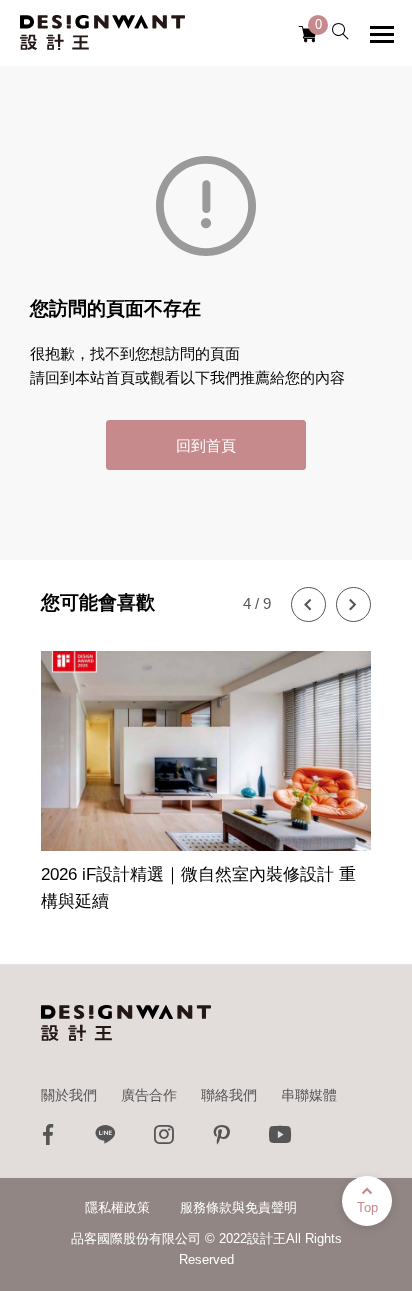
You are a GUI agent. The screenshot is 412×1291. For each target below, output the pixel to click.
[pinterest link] (222, 1139)
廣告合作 (149, 1095)
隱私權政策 (117, 1207)
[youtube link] (280, 1139)
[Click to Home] (102, 33)
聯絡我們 (229, 1095)
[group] (206, 770)
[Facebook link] (48, 1139)
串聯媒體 (309, 1095)
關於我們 (69, 1095)
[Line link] (106, 1139)
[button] (308, 604)
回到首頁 (206, 445)
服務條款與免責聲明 (238, 1207)
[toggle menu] (382, 34)
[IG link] (164, 1139)
